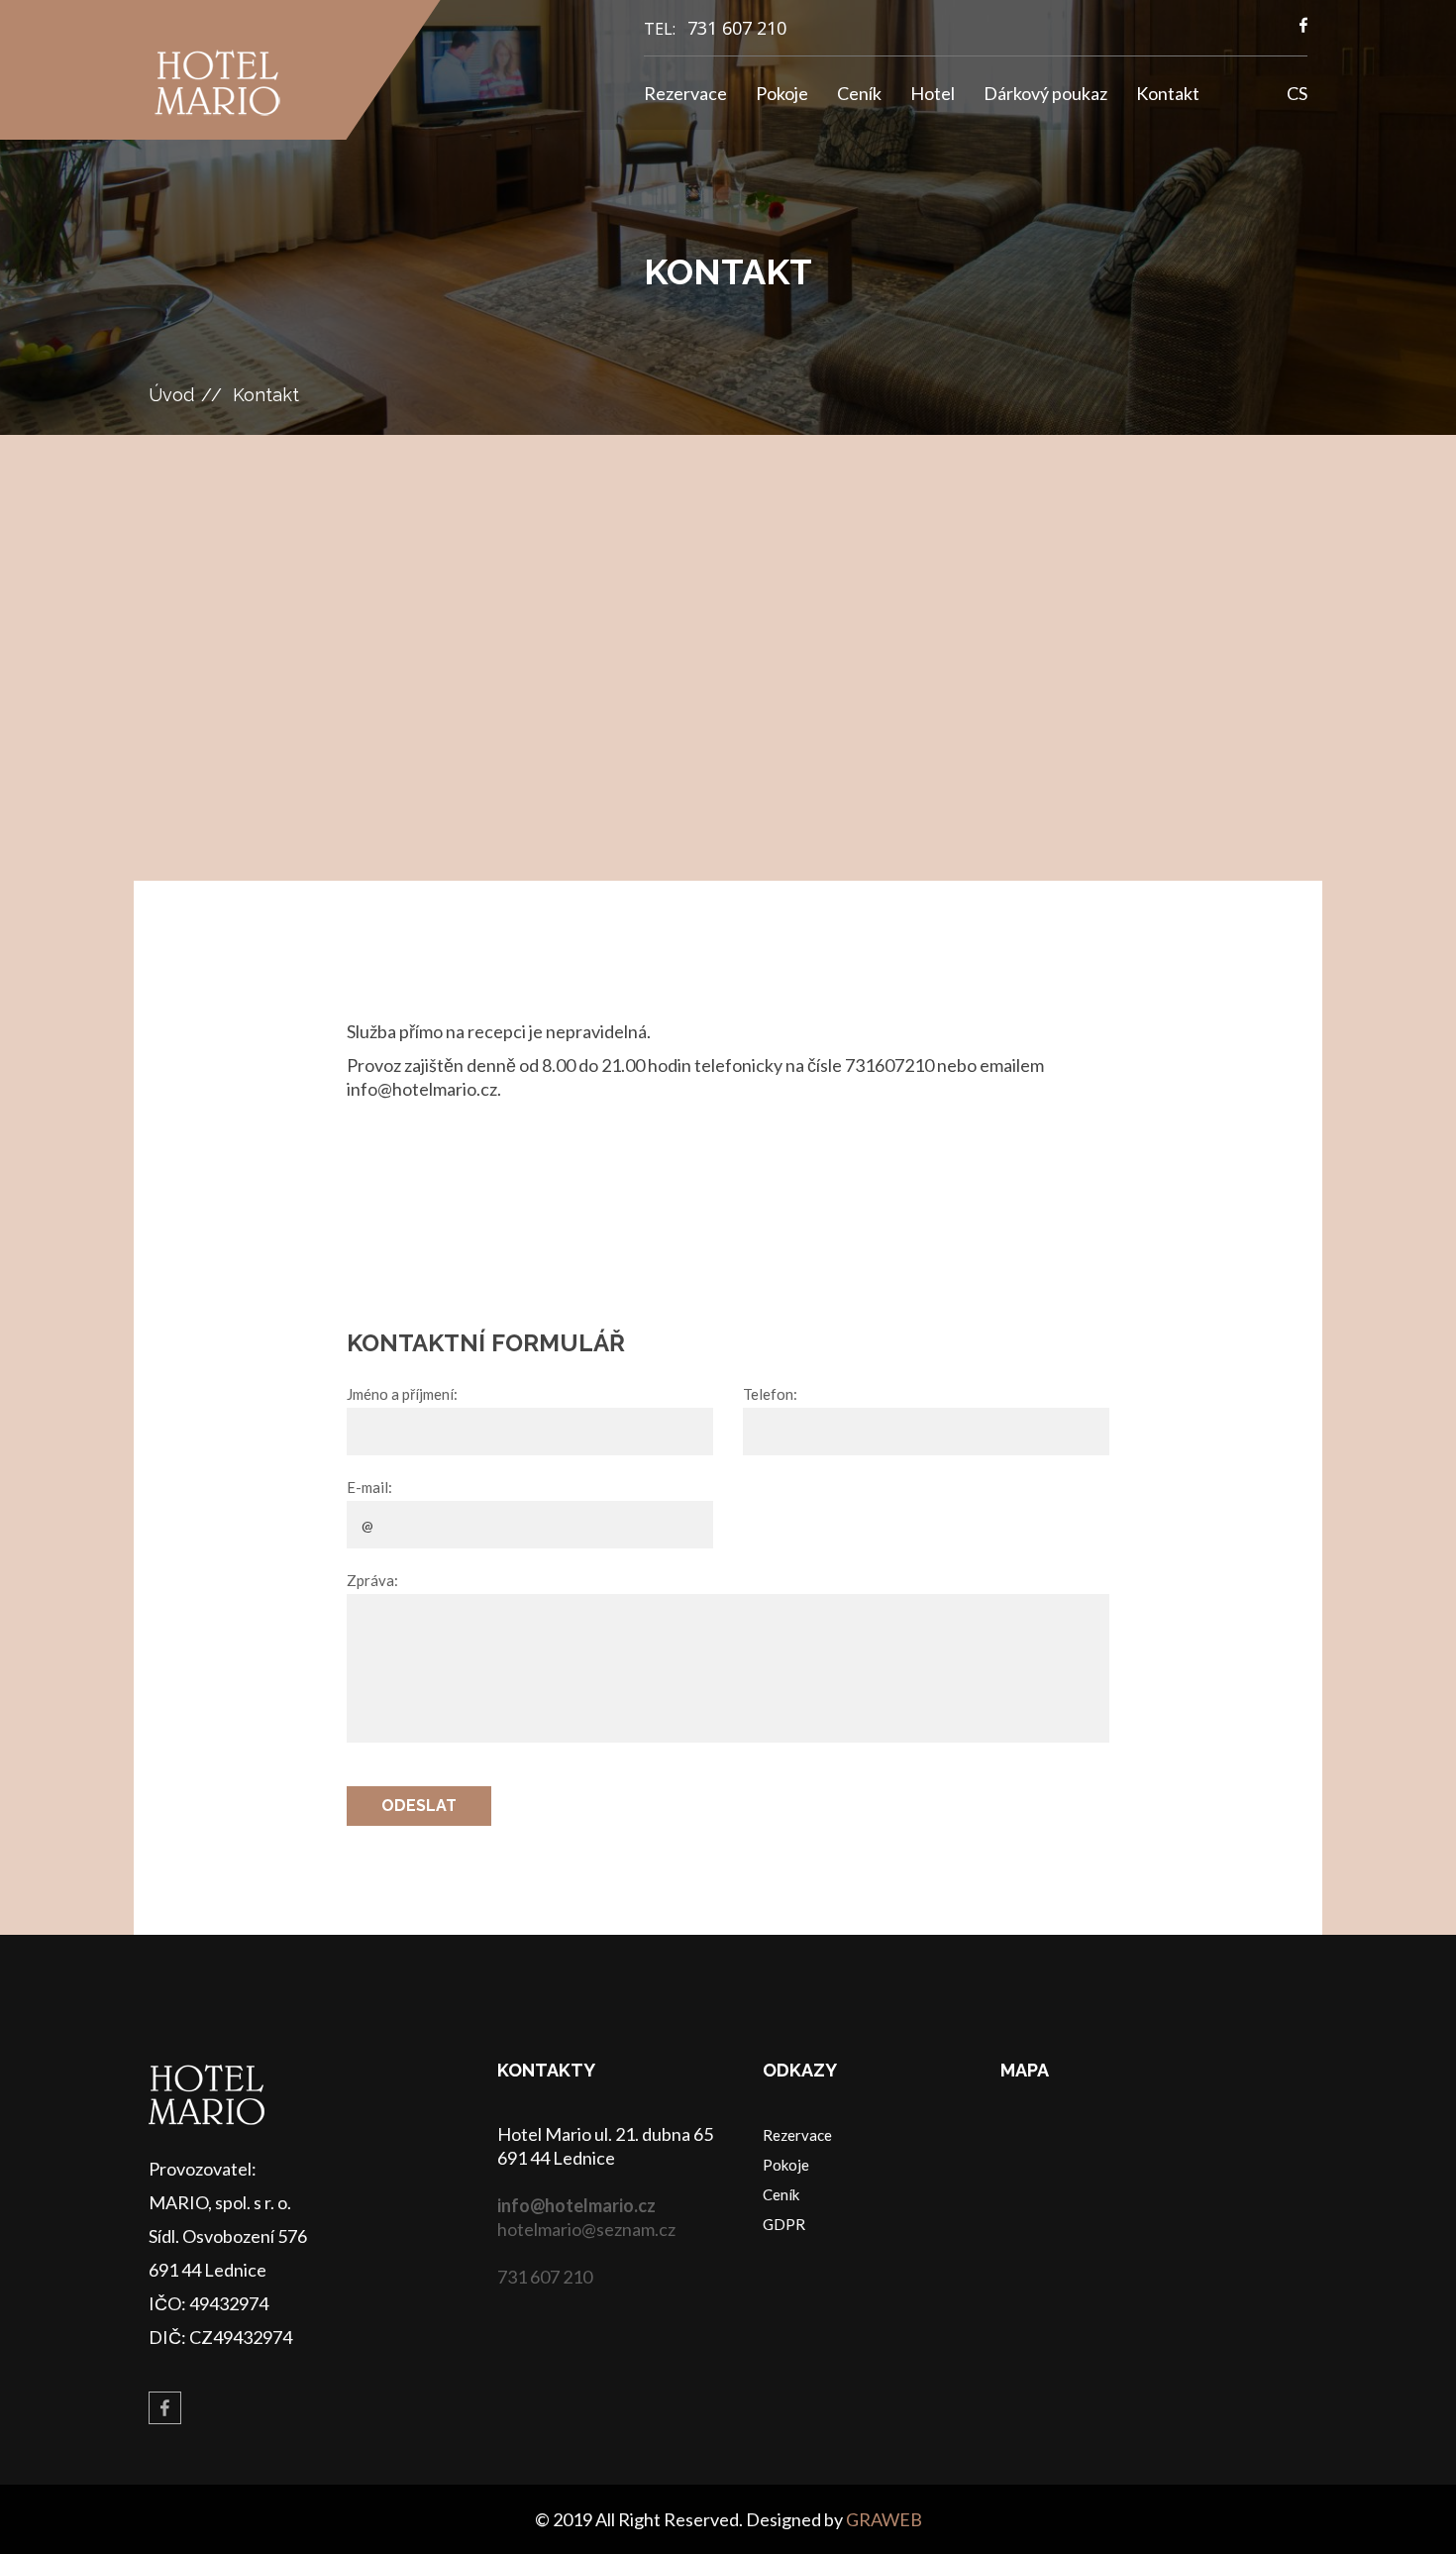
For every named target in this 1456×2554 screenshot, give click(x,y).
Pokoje (782, 93)
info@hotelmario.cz (576, 2205)
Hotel (933, 93)
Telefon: (770, 1394)
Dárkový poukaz (1045, 93)
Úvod (171, 395)
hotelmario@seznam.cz (586, 2229)
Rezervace (685, 93)
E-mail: (369, 1487)
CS (1297, 93)
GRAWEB (884, 2519)
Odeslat (419, 1806)
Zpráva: (372, 1580)
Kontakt (1168, 93)
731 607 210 (737, 28)
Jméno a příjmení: (402, 1394)
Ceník (859, 93)
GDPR (784, 2224)
